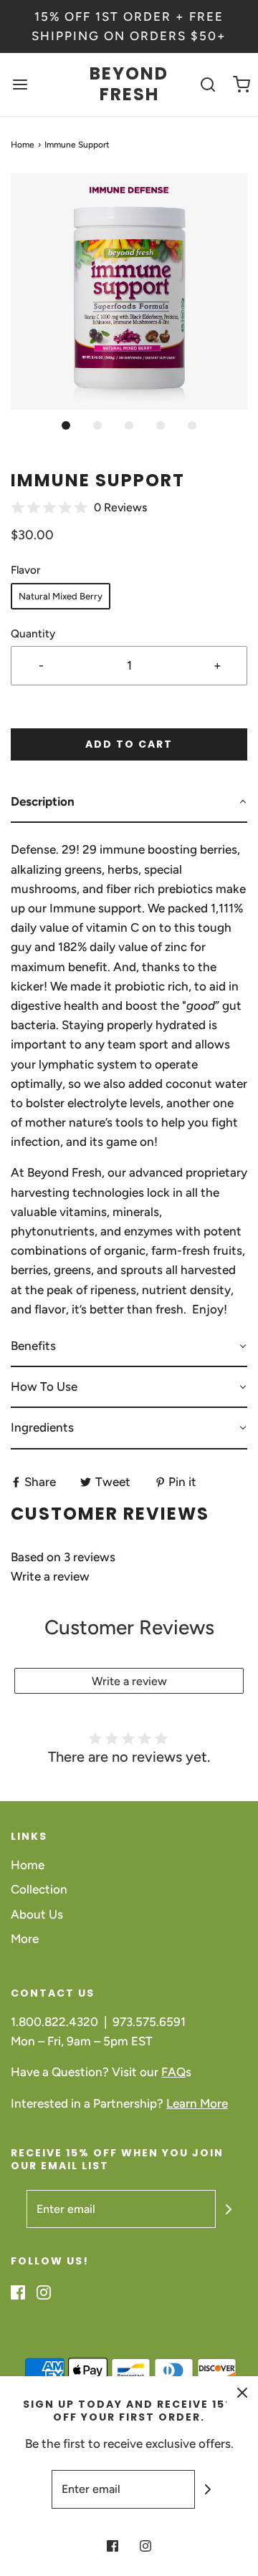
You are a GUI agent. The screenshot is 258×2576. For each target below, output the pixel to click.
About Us (37, 1914)
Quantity (33, 633)
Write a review (50, 1576)
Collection (39, 1889)
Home (23, 145)
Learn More (197, 2103)
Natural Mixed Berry (61, 596)
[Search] (207, 85)
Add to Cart (129, 744)
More (25, 1939)
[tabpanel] (129, 1075)
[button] (129, 291)
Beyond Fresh (129, 85)
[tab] (129, 802)
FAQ (173, 2072)
